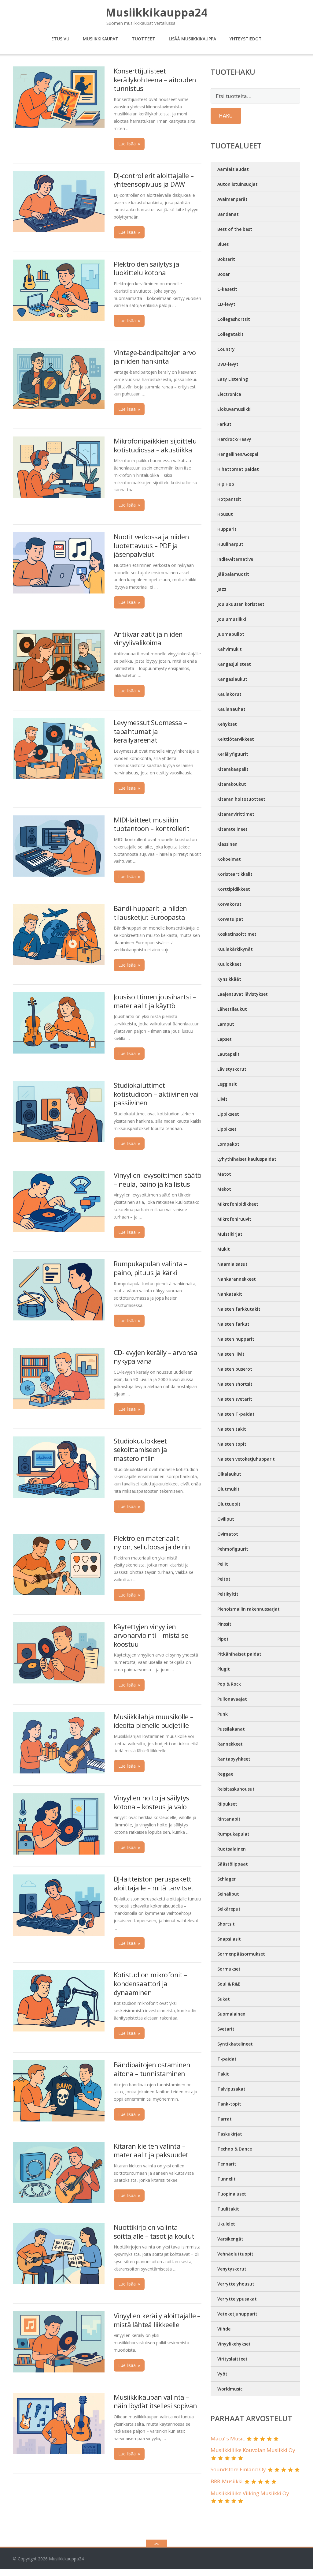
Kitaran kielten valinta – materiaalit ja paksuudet (151, 2150)
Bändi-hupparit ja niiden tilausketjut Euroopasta (150, 913)
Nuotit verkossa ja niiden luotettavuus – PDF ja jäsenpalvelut (151, 545)
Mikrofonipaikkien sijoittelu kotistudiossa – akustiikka (155, 445)
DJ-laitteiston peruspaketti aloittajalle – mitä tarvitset (154, 1883)
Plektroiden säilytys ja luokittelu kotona (146, 268)
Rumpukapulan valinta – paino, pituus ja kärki (151, 1268)
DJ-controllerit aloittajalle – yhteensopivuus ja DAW (154, 180)
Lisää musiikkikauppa (192, 39)
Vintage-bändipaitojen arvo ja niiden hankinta (155, 357)
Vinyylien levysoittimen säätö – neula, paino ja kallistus (158, 1179)
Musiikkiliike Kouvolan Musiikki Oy (253, 2450)
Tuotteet (144, 39)
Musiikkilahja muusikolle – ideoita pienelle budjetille (153, 1721)
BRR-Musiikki (227, 2481)
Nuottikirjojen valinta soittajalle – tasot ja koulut (154, 2232)
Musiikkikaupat (101, 39)
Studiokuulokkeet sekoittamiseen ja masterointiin (140, 1449)
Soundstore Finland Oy (238, 2469)
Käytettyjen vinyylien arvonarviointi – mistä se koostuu (151, 1635)
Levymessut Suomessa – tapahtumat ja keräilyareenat (150, 731)
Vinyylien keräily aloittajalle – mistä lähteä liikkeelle (157, 2320)
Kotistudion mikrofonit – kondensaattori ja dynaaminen (151, 1983)
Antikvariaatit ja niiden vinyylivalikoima (148, 638)
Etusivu (60, 39)
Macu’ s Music (228, 2438)
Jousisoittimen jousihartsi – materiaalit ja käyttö (155, 1001)
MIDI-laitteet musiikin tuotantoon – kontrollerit (151, 824)
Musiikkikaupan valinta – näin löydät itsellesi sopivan (155, 2401)
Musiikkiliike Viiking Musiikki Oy (250, 2493)
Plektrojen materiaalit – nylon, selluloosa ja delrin (152, 1543)
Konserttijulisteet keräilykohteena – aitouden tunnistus (155, 79)
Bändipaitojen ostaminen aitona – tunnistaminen (152, 2069)
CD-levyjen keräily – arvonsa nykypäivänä (155, 1357)
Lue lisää (129, 144)
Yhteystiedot (246, 39)
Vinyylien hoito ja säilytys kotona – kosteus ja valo (151, 1802)
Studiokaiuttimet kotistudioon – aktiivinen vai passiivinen (156, 1094)
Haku (226, 116)
